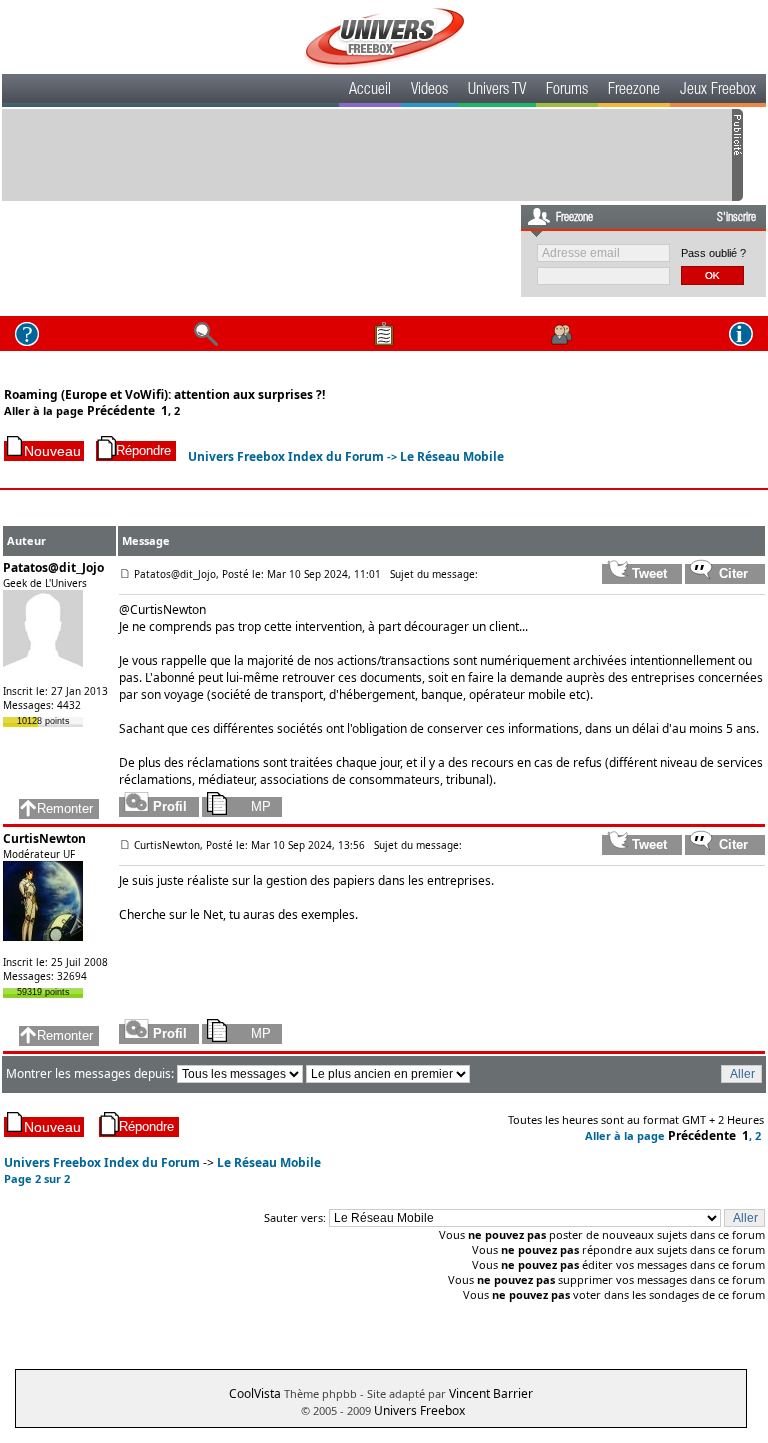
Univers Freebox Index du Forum (286, 456)
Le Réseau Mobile (452, 456)
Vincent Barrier (491, 1393)
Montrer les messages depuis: (91, 1073)
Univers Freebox (419, 1410)
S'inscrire (736, 218)
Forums (567, 91)
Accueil (370, 91)
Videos (429, 91)
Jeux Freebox (718, 91)
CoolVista (255, 1393)
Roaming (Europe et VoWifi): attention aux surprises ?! (164, 394)
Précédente (121, 410)
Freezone (634, 91)
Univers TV (497, 91)
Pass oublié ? (713, 253)
